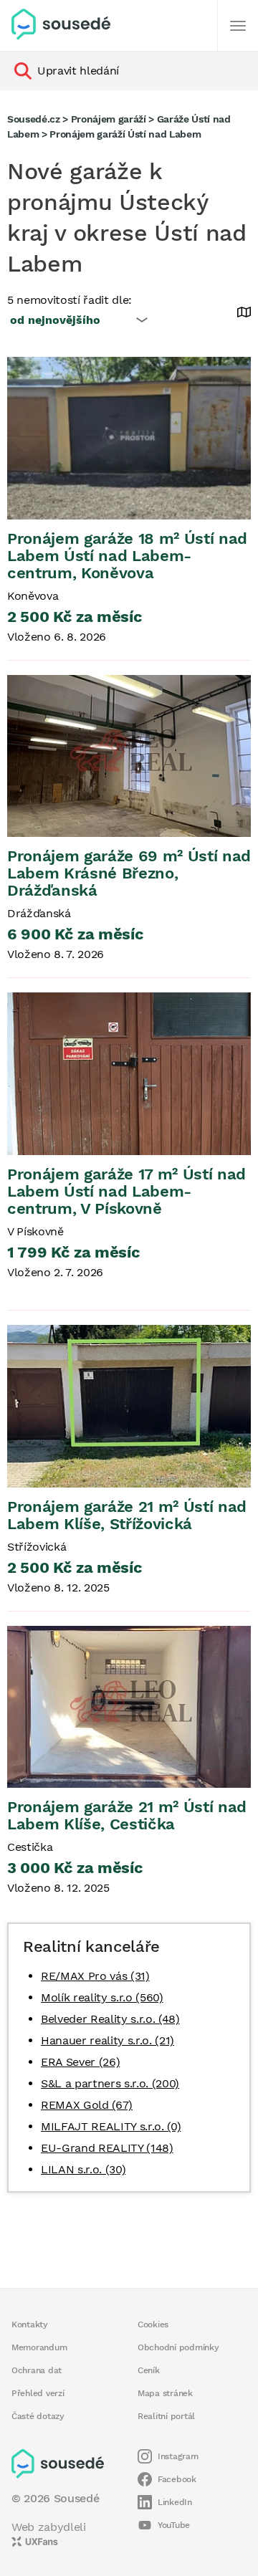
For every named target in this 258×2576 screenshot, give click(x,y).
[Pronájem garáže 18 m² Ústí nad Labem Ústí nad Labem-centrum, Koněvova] (129, 438)
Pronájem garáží (109, 119)
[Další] (238, 26)
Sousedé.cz (34, 119)
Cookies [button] (153, 2324)
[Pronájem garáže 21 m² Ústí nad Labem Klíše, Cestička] (129, 1706)
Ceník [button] (149, 2370)
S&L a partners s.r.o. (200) (110, 2083)
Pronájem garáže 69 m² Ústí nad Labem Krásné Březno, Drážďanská (129, 873)
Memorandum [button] (39, 2347)
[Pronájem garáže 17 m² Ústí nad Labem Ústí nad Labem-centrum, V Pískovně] (129, 1074)
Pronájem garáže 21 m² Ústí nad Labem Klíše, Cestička (127, 1815)
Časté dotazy (38, 2416)
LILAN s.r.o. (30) (83, 2169)
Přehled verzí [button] (38, 2393)
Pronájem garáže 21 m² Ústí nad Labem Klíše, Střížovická (127, 1515)
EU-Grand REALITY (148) (107, 2148)
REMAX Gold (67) (87, 2105)
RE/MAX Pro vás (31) (95, 1976)
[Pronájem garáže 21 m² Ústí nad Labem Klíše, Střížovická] (129, 1406)
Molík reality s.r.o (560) (102, 1997)
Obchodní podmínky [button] (178, 2347)
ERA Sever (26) (80, 2062)
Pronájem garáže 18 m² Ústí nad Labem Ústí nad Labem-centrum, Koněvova (127, 556)
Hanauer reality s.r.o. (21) (107, 2040)
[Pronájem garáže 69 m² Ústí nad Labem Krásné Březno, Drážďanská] (129, 756)
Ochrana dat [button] (37, 2370)
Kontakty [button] (30, 2324)
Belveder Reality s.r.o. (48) (110, 2019)
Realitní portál (166, 2416)
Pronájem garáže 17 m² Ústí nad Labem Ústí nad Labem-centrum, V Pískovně (126, 1191)
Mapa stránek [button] (165, 2393)
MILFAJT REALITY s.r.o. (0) (111, 2126)
